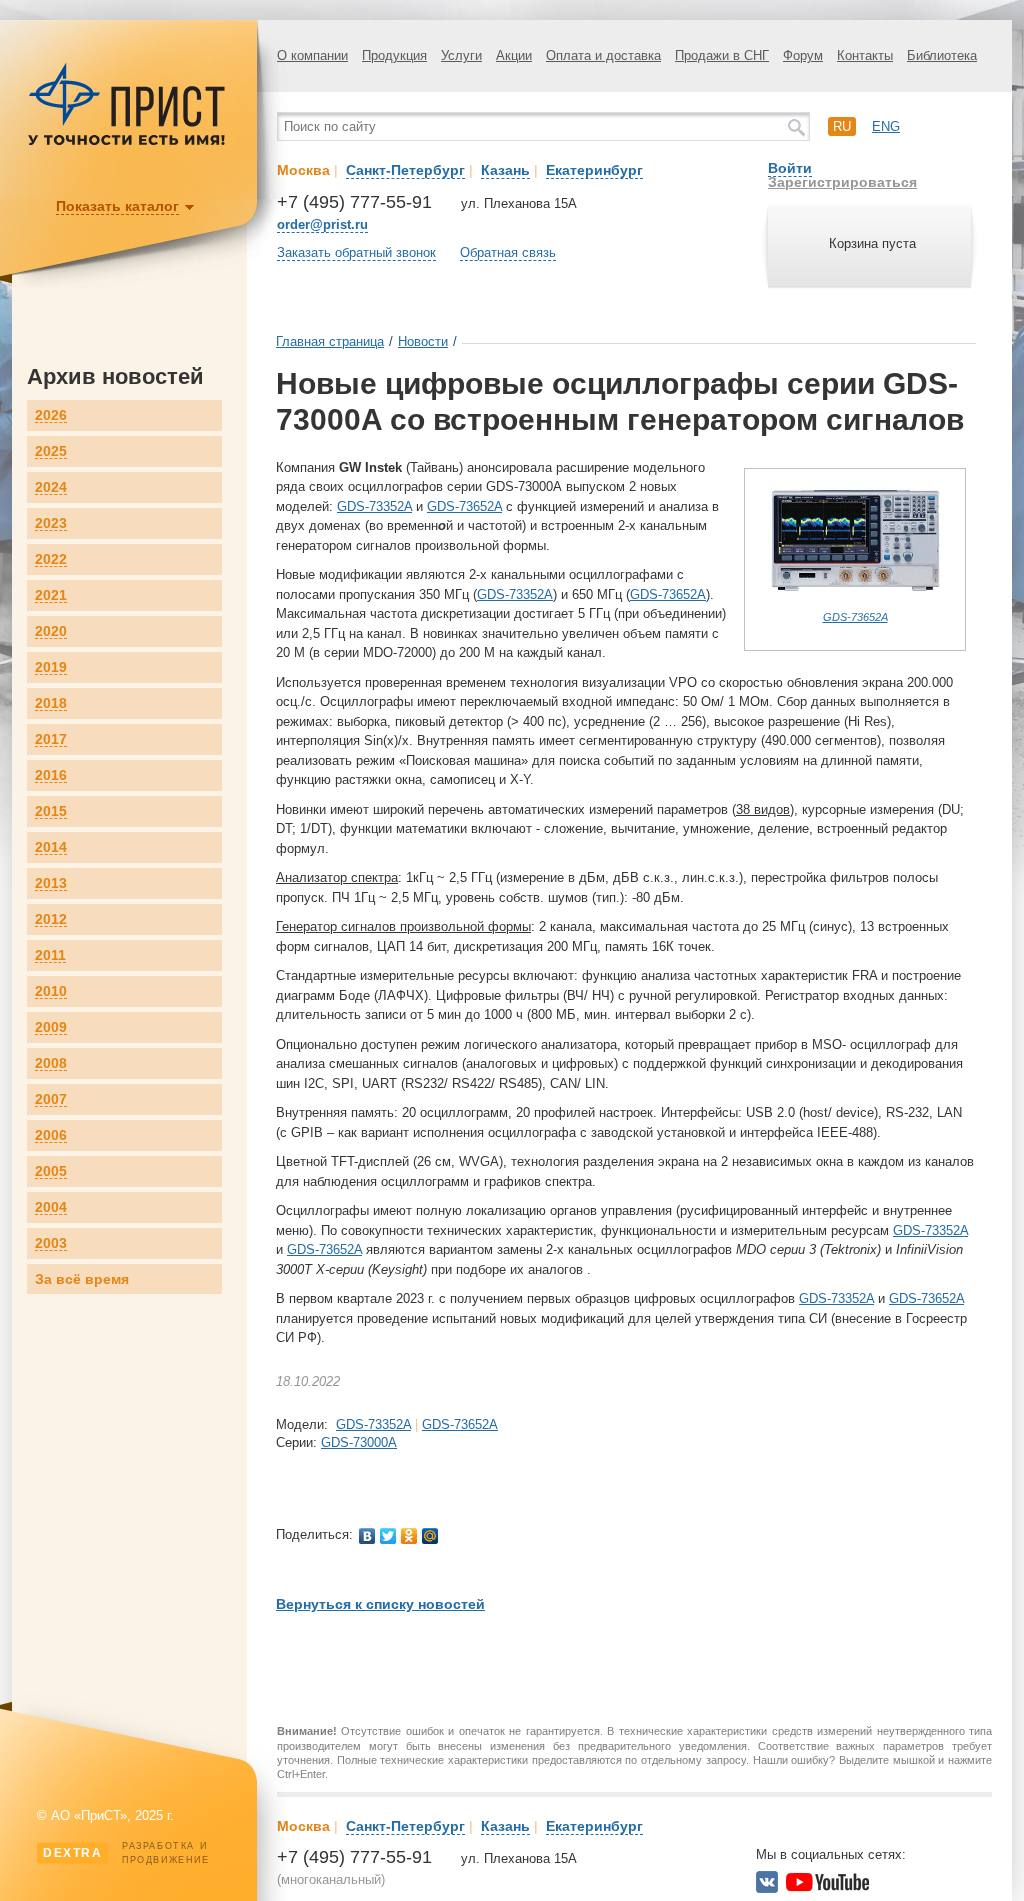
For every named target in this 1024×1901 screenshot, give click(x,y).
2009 (51, 1027)
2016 (51, 775)
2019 (51, 667)
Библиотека (942, 55)
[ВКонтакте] (367, 1536)
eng (886, 126)
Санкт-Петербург (405, 170)
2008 (51, 1063)
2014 (51, 847)
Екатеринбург (594, 170)
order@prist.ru (322, 224)
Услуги (461, 55)
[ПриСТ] (127, 142)
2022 (51, 559)
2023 (51, 523)
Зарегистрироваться (842, 182)
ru (842, 126)
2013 (51, 883)
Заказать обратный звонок (356, 252)
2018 (51, 703)
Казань (505, 170)
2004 (51, 1207)
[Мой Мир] (430, 1536)
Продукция (394, 55)
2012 (51, 919)
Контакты (865, 55)
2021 (51, 595)
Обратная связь (508, 252)
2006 (51, 1135)
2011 (50, 955)
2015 (51, 811)
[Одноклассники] (409, 1536)
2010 (51, 991)
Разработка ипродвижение (126, 1853)
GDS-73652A (855, 617)
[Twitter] (388, 1536)
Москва (303, 170)
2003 (51, 1243)
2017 (51, 739)
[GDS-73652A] (855, 602)
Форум (803, 55)
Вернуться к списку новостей (380, 1604)
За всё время (82, 1279)
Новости (423, 341)
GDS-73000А (359, 1442)
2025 (51, 451)
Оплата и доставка (603, 55)
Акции (514, 55)
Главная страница (330, 341)
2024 (51, 487)
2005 (51, 1171)
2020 (51, 631)
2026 (51, 415)
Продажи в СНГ (722, 55)
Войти (790, 168)
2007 (51, 1099)
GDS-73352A (374, 506)
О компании (312, 55)
